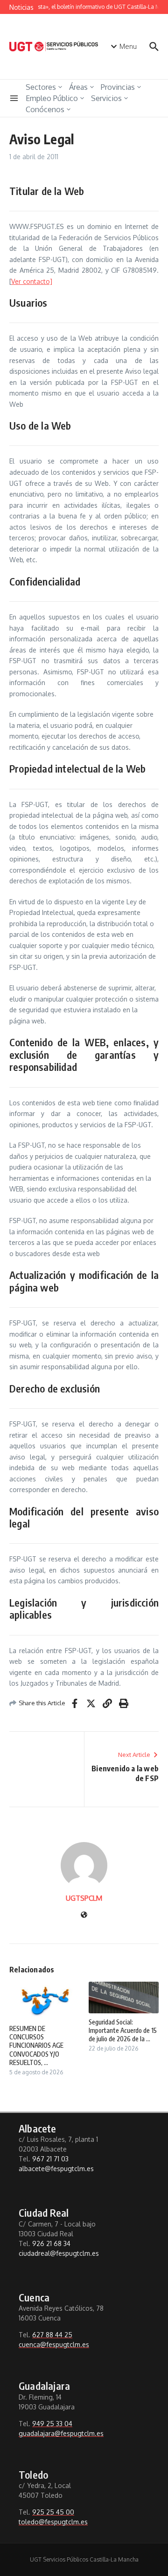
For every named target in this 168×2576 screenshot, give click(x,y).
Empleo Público (52, 98)
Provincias (118, 87)
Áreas (78, 87)
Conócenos (45, 109)
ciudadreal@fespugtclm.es (59, 2253)
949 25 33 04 (52, 2424)
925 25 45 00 (53, 2512)
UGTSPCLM (84, 1898)
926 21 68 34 (51, 2243)
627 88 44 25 (52, 2335)
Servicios (106, 98)
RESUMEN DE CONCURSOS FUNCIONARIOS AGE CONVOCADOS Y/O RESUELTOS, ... (36, 2045)
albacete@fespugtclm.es (56, 2169)
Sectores (41, 87)
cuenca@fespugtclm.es (54, 2344)
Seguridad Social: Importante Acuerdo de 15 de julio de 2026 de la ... (123, 2030)
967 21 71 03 (50, 2159)
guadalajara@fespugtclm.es (61, 2433)
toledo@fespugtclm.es (53, 2522)
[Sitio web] (84, 1915)
